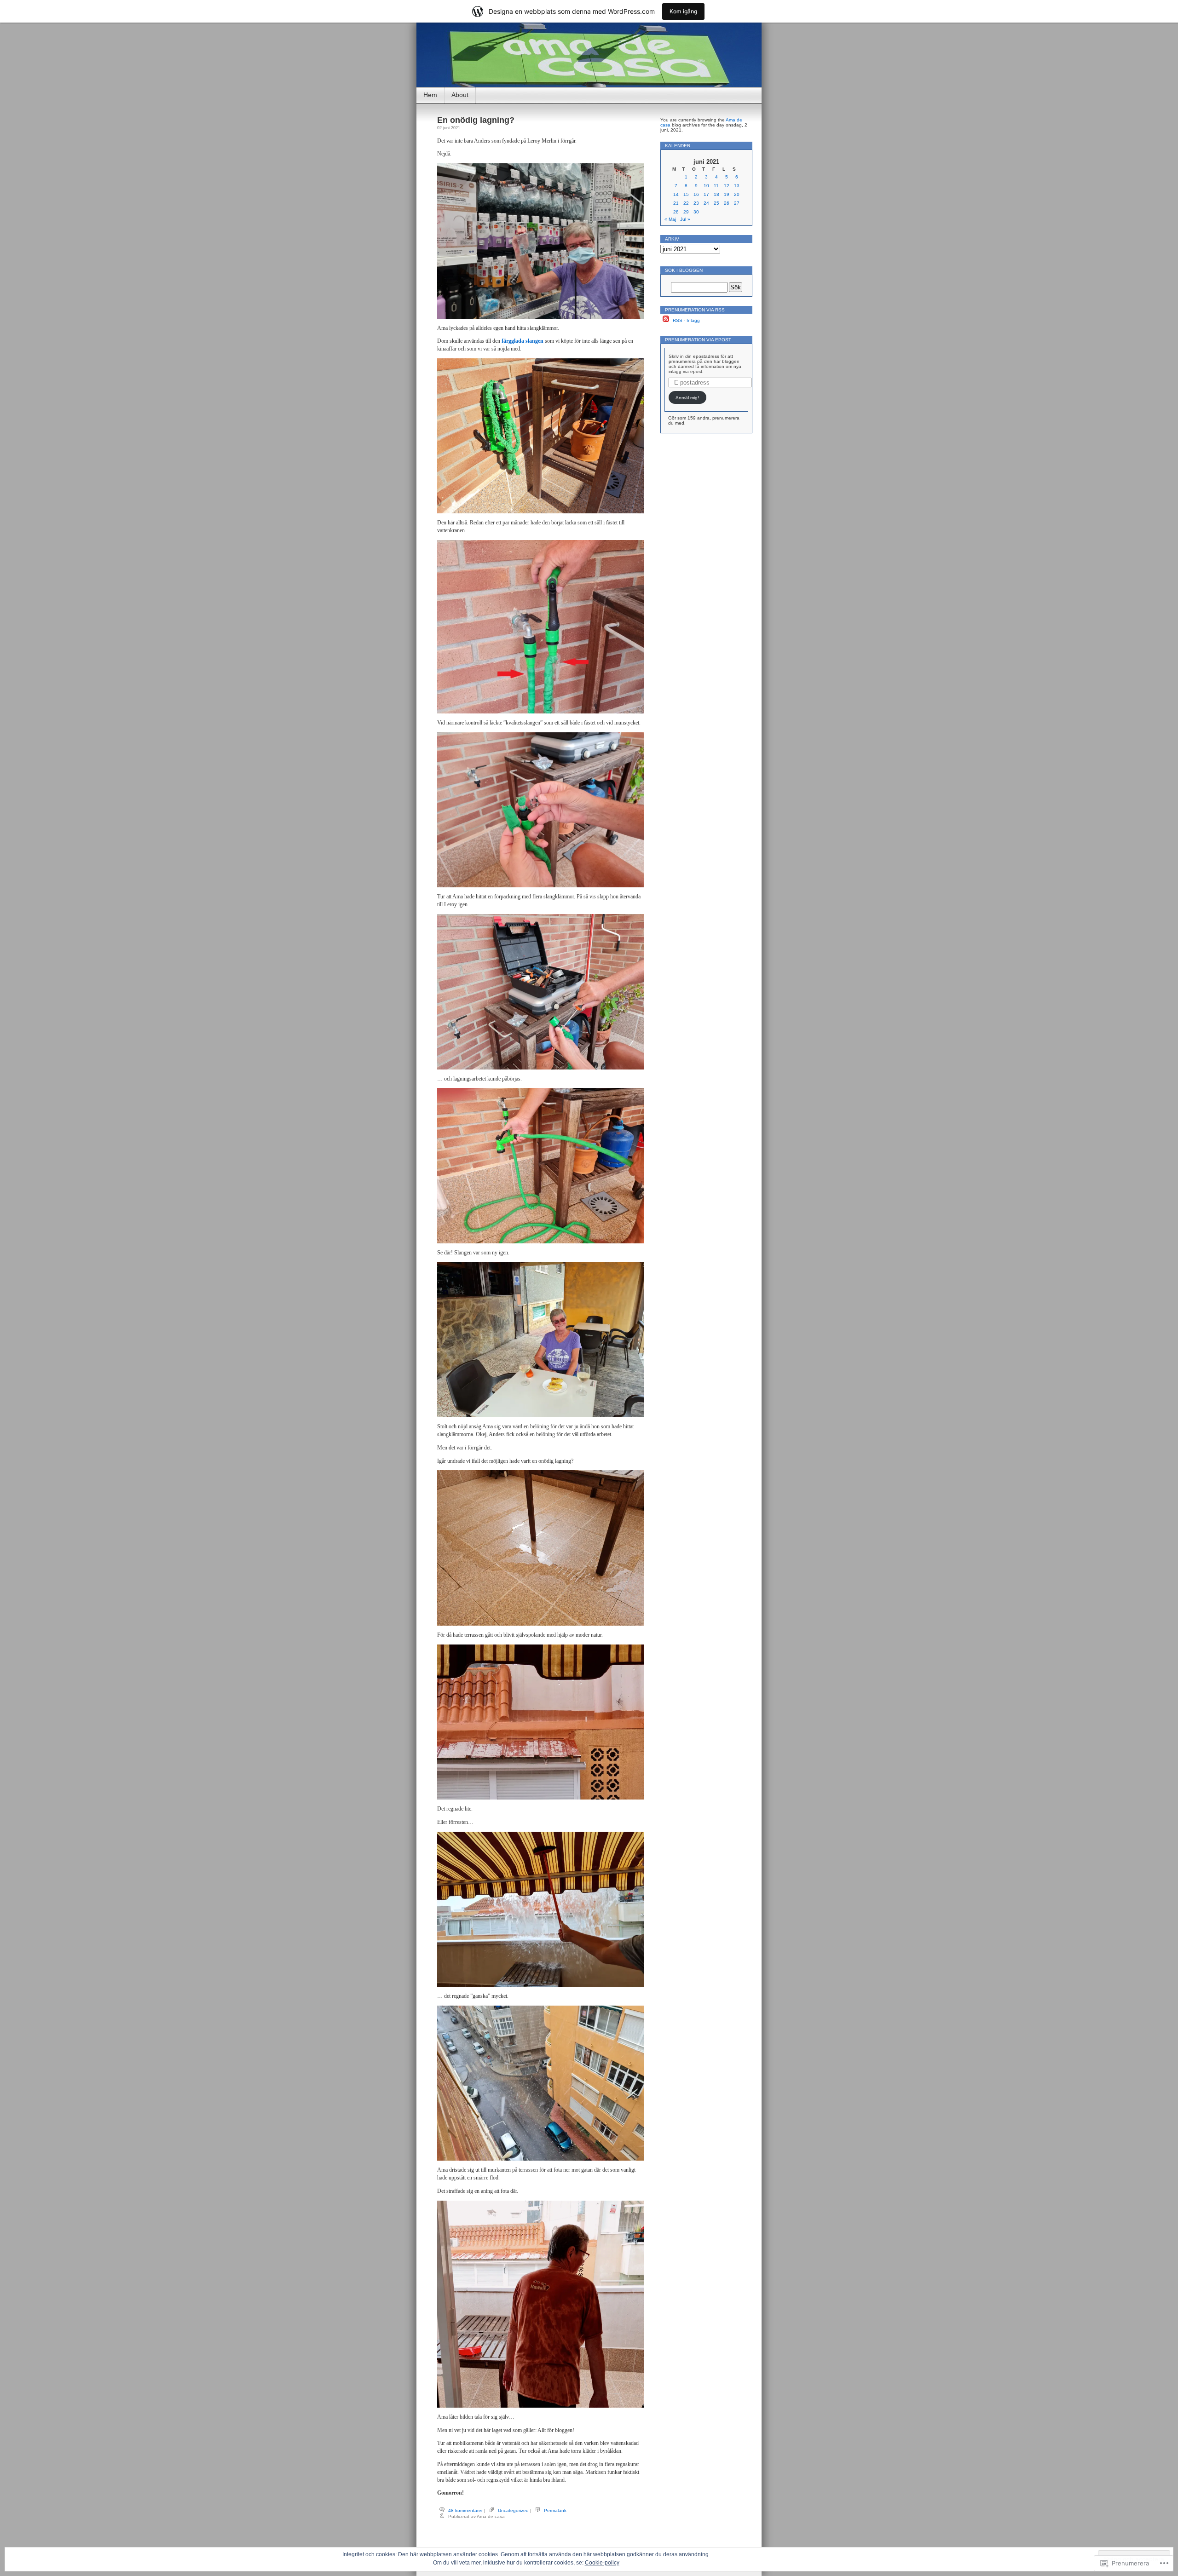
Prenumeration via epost (698, 340)
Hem (430, 95)
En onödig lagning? (476, 120)
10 (706, 186)
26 (727, 203)
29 (686, 212)
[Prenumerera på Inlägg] (666, 320)
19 (727, 194)
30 (696, 212)
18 (716, 194)
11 (716, 186)
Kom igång (683, 11)
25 (716, 203)
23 (696, 203)
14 (676, 194)
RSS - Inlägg (686, 320)
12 (727, 186)
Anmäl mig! (687, 398)
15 (686, 194)
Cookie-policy (602, 2563)
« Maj (670, 219)
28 (676, 212)
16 (696, 194)
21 (676, 203)
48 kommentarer (465, 2510)
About (460, 95)
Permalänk (555, 2510)
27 (737, 203)
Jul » (685, 219)
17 (706, 194)
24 (706, 203)
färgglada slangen (523, 341)
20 (737, 194)
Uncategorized (513, 2510)
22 (686, 203)
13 (737, 186)
